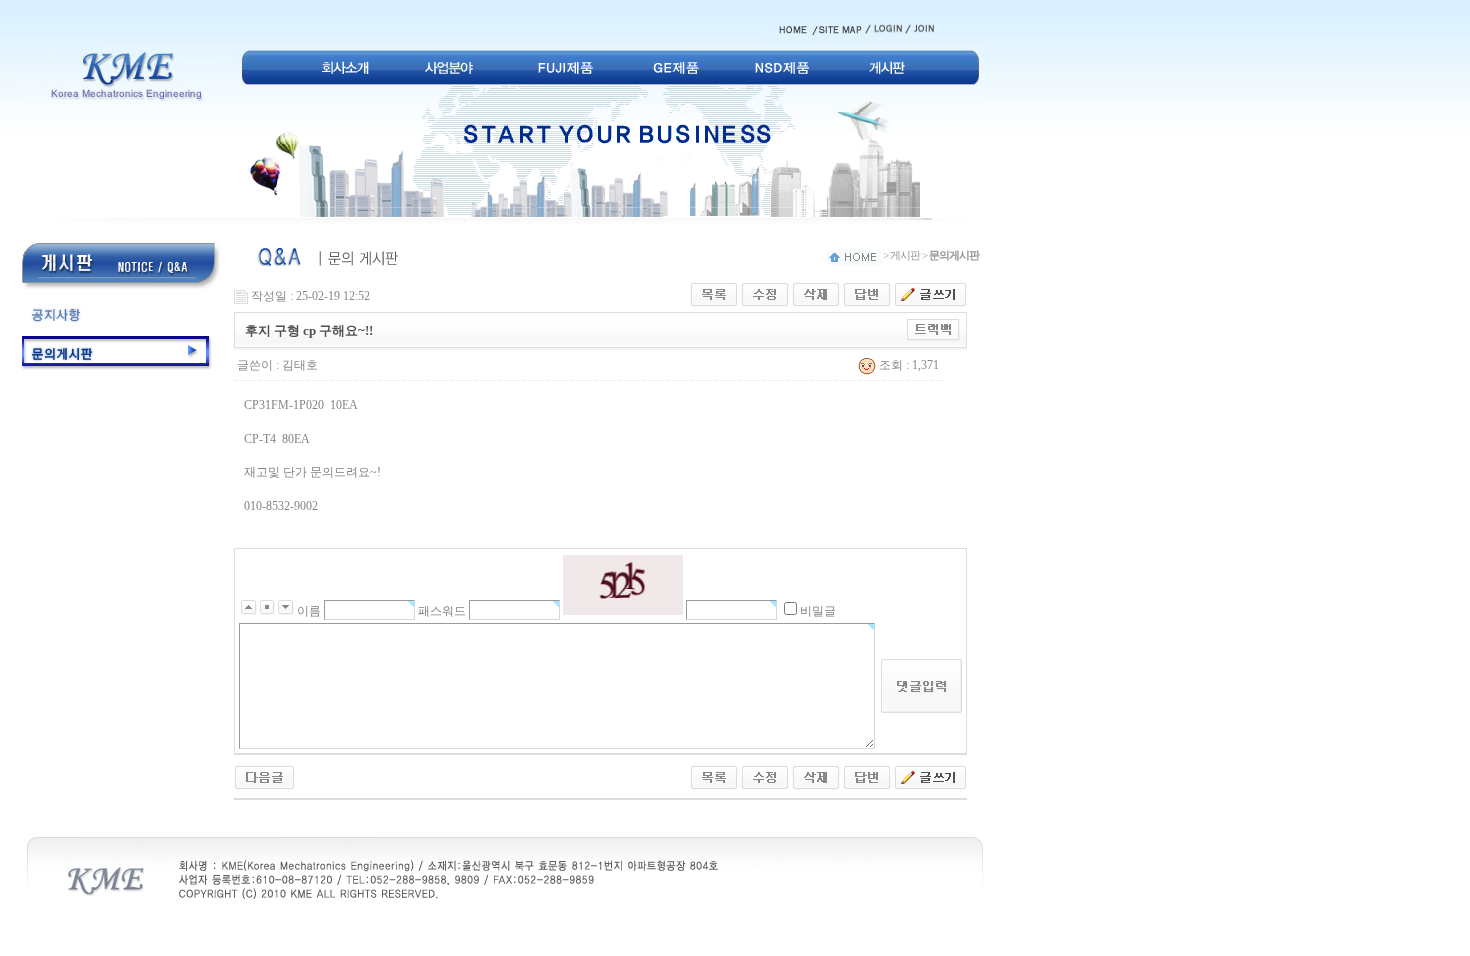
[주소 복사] (933, 329)
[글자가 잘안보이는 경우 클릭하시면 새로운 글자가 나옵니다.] (623, 585)
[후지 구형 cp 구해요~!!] (264, 776)
